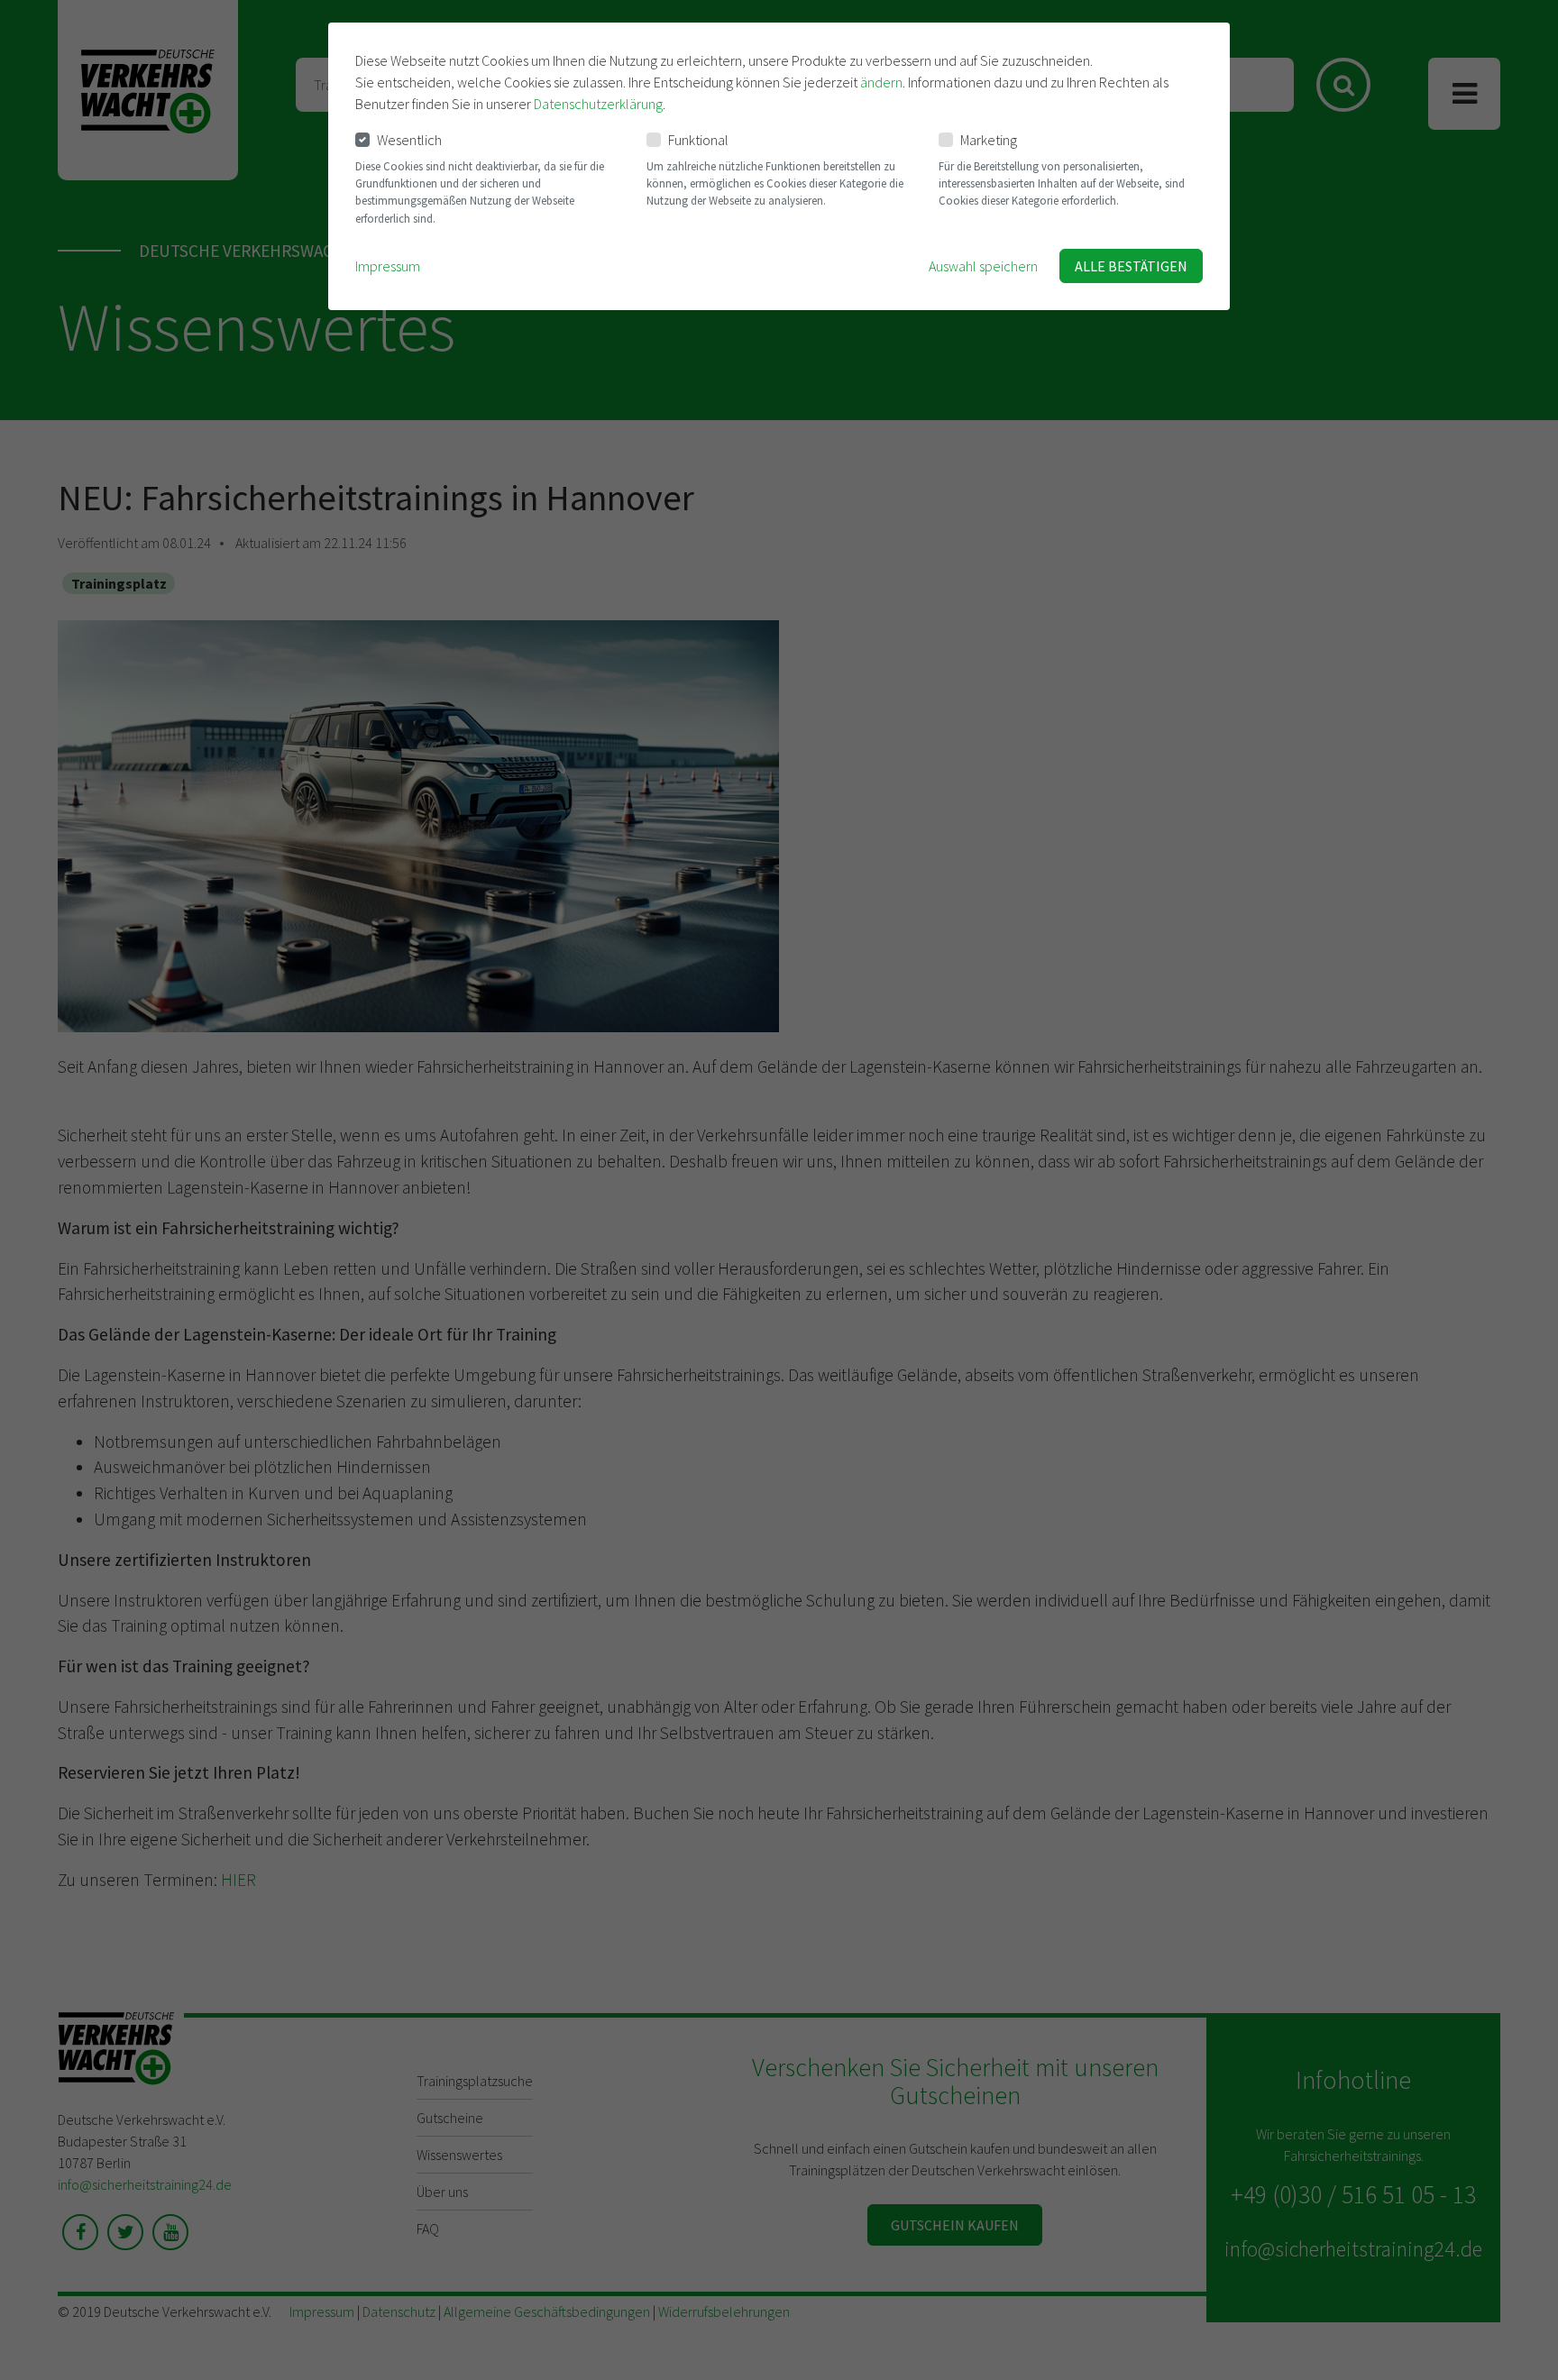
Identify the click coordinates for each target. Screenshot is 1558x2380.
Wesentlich (409, 140)
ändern (881, 82)
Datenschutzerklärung (598, 104)
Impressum (388, 266)
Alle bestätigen (1131, 266)
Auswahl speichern (983, 266)
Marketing (989, 140)
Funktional (698, 140)
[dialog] (779, 166)
